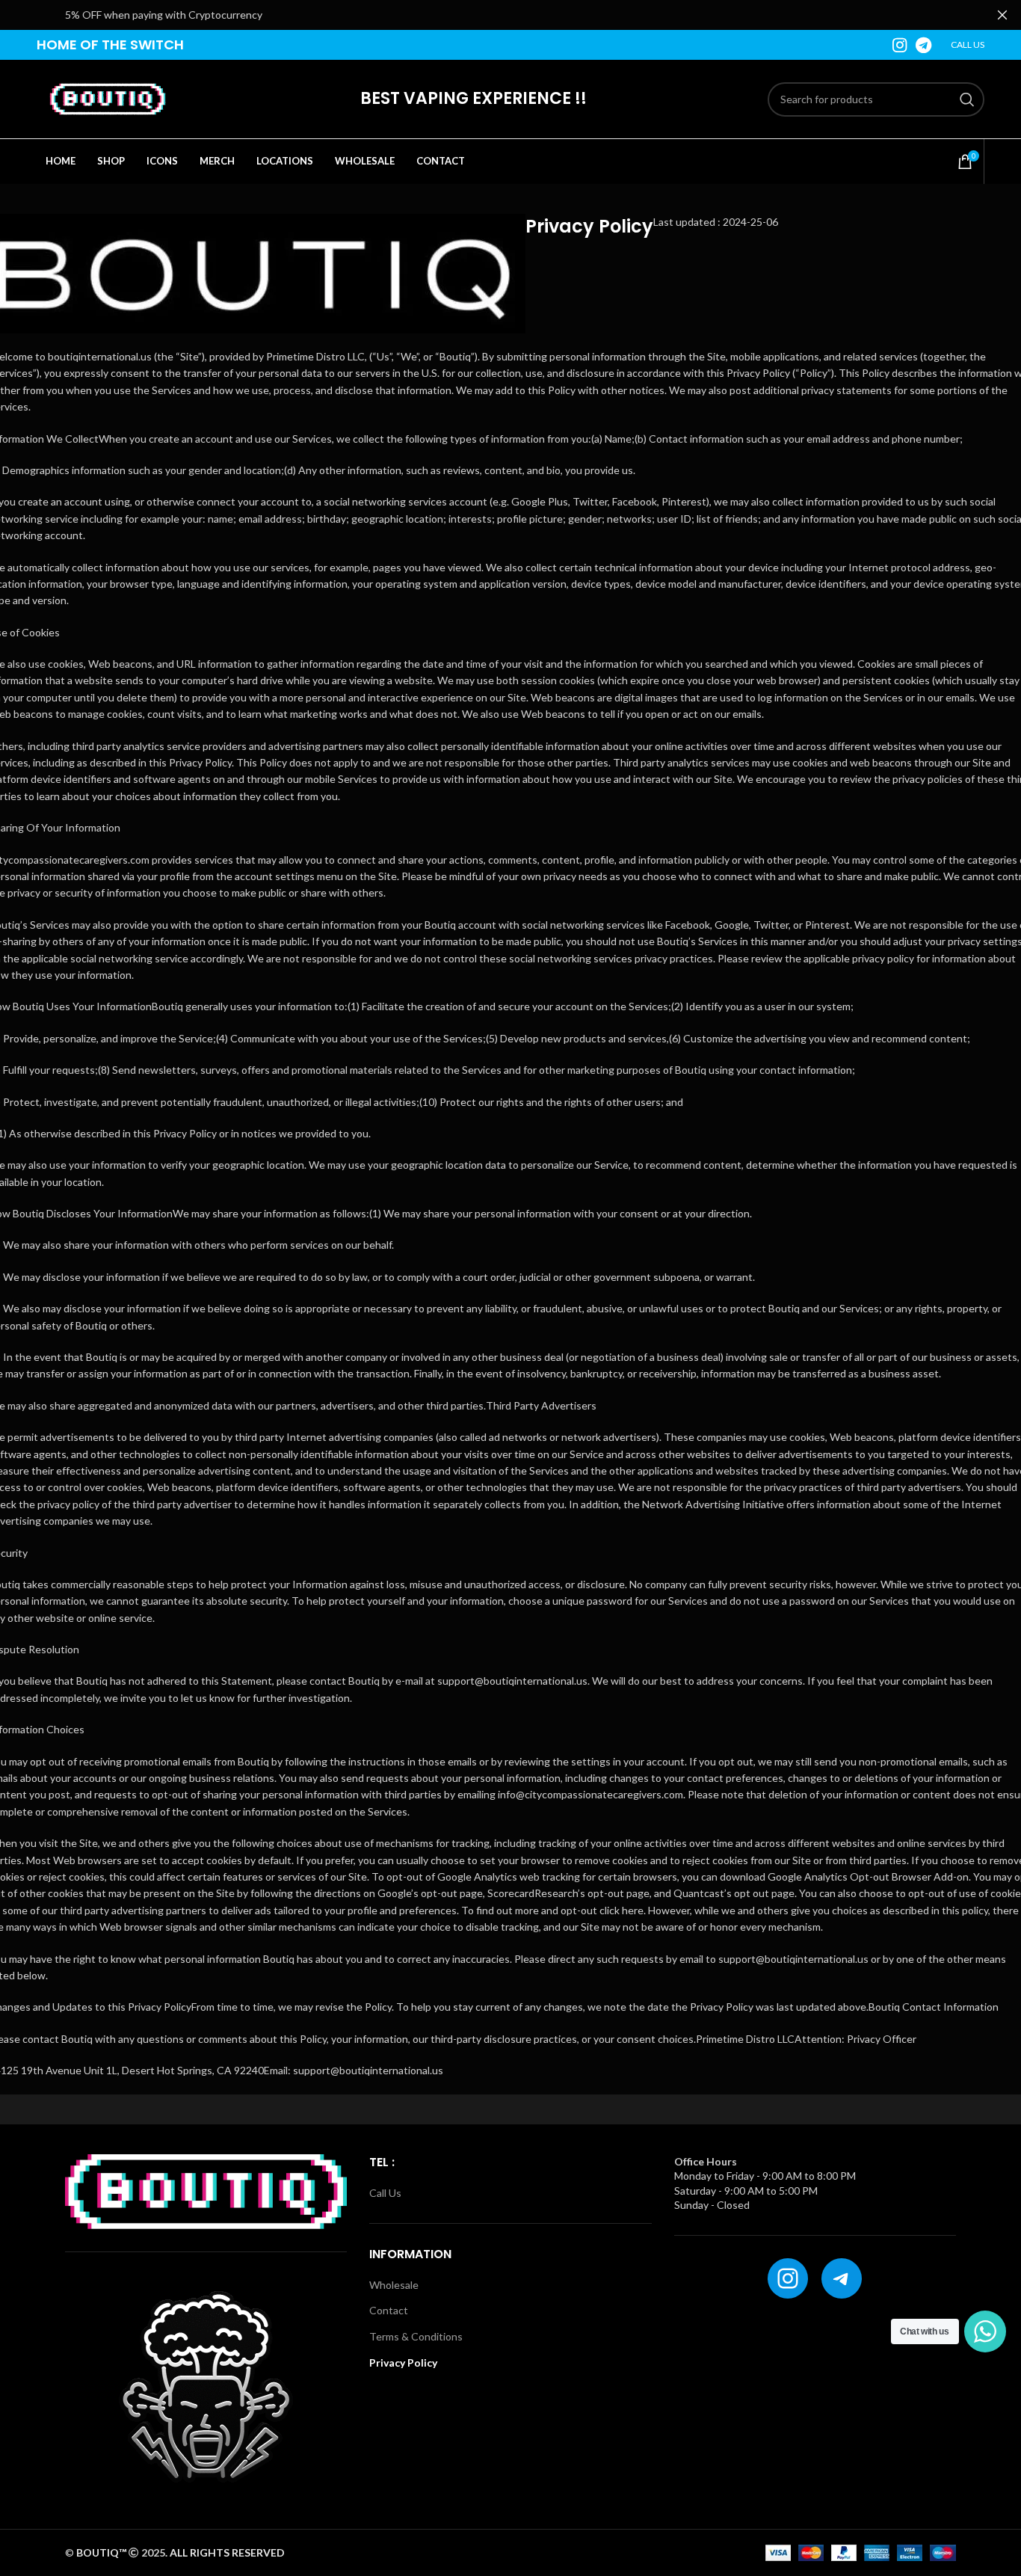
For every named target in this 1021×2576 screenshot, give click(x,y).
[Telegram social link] (923, 45)
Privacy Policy (403, 2363)
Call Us (385, 2193)
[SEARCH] (967, 99)
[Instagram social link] (900, 45)
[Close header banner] (1002, 15)
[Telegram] (842, 2278)
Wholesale (394, 2285)
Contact (389, 2310)
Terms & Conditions (416, 2336)
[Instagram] (788, 2278)
